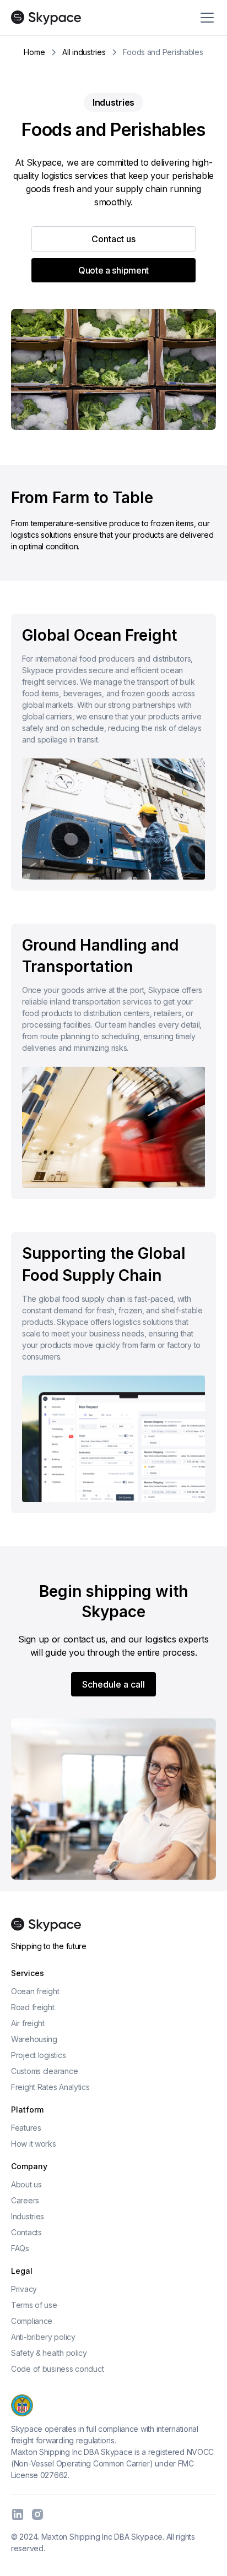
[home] (46, 18)
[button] (205, 18)
